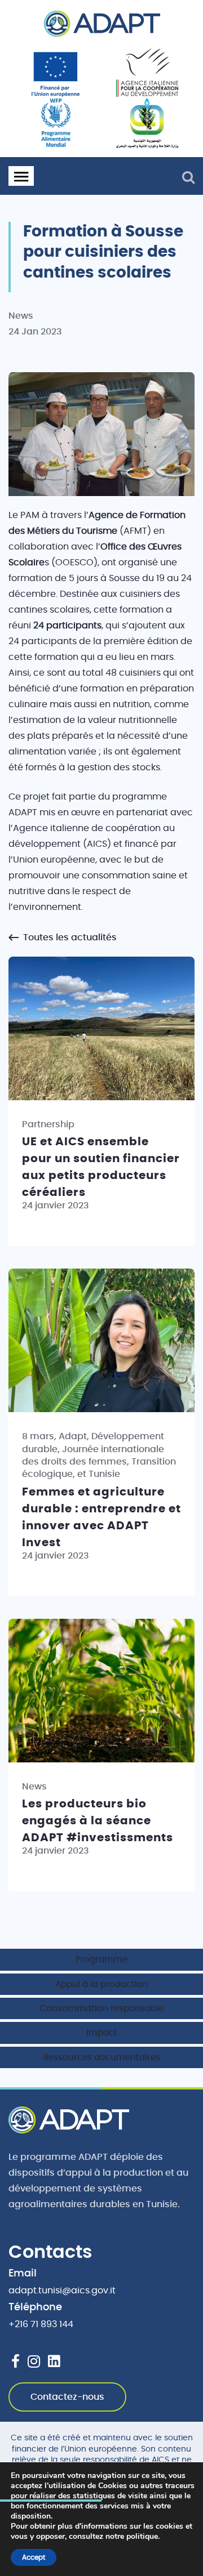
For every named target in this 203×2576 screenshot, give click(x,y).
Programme (101, 1960)
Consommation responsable (101, 2009)
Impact (102, 2033)
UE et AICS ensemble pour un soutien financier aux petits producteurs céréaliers (101, 1167)
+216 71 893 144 (41, 2324)
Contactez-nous (67, 2397)
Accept (34, 2557)
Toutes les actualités (69, 937)
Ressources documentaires (102, 2058)
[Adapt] (102, 24)
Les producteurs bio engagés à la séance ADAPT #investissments (98, 1821)
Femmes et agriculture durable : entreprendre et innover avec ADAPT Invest (101, 1517)
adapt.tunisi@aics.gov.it (62, 2291)
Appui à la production (102, 1985)
